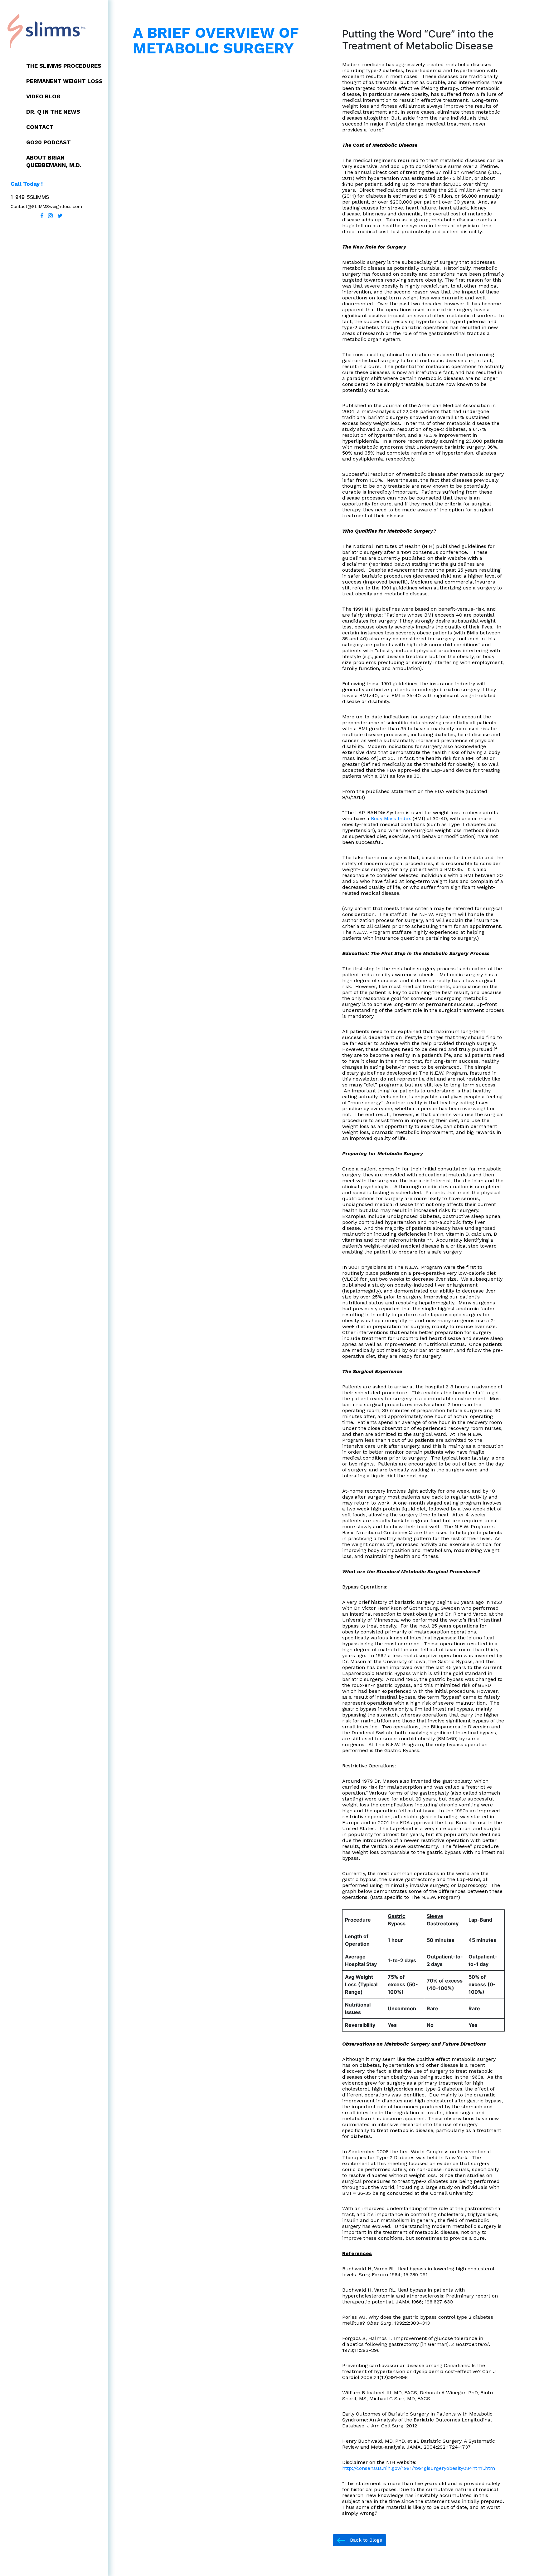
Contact (40, 127)
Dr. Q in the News (53, 112)
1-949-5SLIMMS (30, 197)
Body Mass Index (391, 818)
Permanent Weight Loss (64, 81)
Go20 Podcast (49, 142)
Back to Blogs (365, 2540)
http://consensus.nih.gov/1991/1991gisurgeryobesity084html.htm (419, 2468)
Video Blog (43, 96)
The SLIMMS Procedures (64, 66)
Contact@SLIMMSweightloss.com (46, 206)
